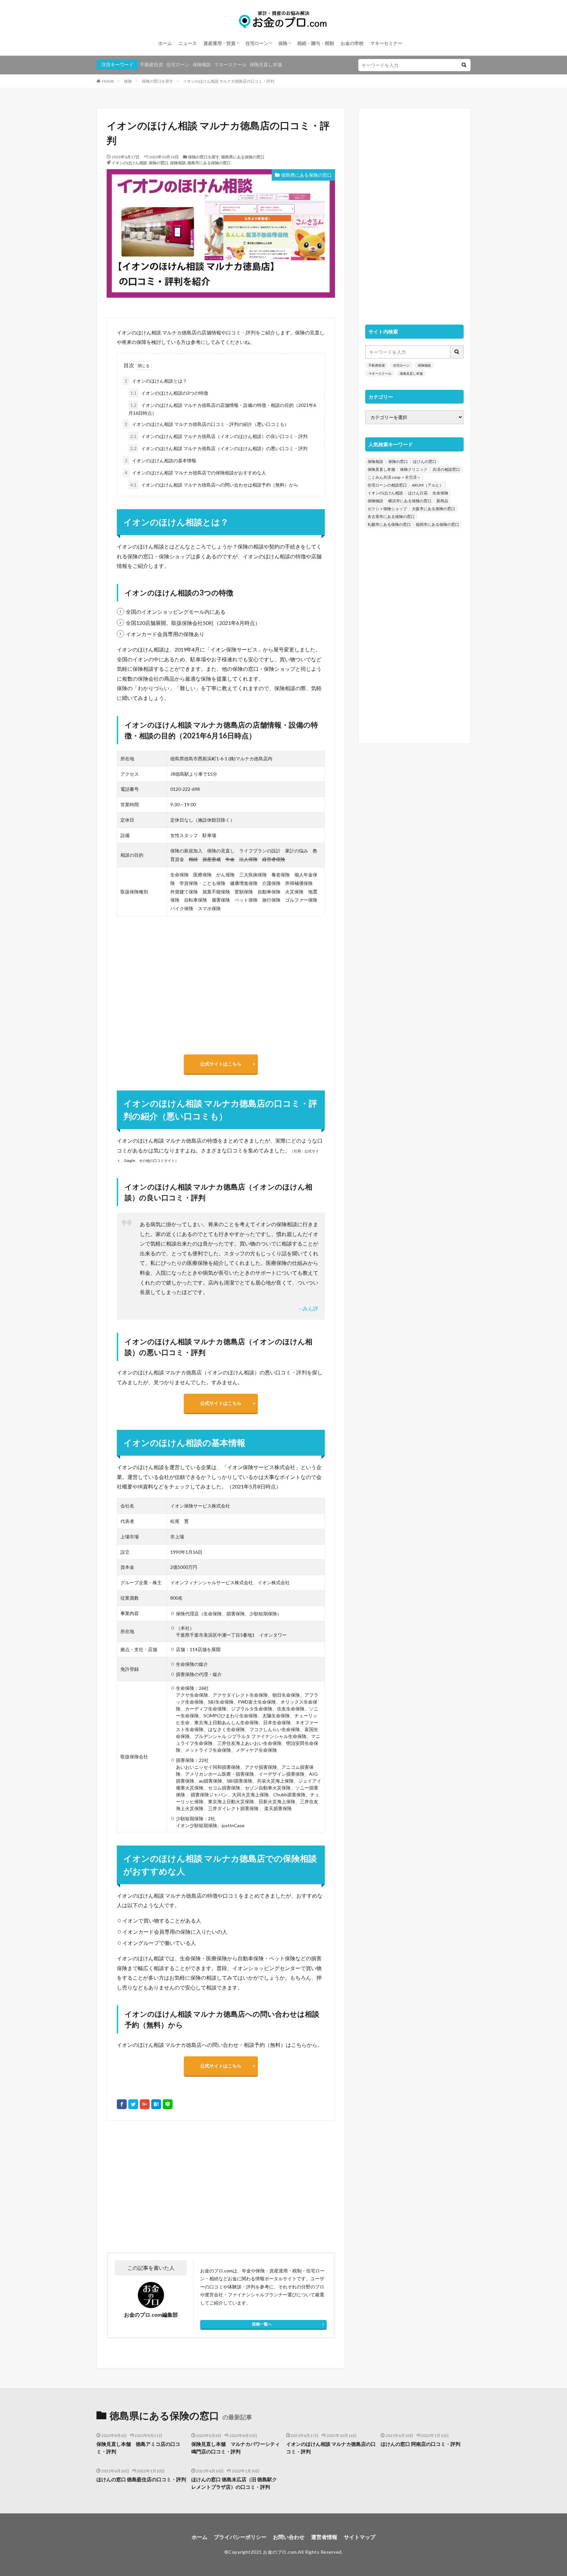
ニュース (188, 43)
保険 (283, 43)
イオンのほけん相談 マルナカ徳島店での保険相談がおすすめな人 (195, 473)
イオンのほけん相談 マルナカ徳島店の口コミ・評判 (229, 81)
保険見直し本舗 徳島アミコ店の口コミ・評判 (138, 2448)
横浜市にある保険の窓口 (410, 501)
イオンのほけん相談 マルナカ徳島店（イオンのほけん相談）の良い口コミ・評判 (219, 436)
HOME (108, 81)
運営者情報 (324, 2537)
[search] (464, 65)
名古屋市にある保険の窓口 (391, 517)
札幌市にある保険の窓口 (389, 524)
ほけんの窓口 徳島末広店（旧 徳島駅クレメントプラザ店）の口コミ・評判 (234, 2483)
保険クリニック (414, 469)
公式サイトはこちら (221, 1064)
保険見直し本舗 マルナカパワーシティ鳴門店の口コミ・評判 (236, 2448)
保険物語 (375, 501)
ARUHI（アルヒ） (428, 485)
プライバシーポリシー (240, 2537)
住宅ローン (257, 43)
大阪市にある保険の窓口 (433, 509)
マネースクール (230, 64)
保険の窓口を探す (157, 81)
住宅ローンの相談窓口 (387, 485)
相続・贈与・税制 (316, 43)
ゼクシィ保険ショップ (387, 509)
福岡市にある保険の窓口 (437, 524)
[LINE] (168, 2104)
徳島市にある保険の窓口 (209, 163)
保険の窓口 (158, 163)
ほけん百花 (418, 493)
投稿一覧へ (262, 2324)
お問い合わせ (289, 2537)
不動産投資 (152, 64)
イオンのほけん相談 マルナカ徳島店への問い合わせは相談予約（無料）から (214, 485)
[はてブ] (156, 2104)
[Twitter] (133, 2104)
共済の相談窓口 (446, 469)
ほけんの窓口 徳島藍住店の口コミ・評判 (141, 2479)
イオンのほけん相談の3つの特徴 (169, 393)
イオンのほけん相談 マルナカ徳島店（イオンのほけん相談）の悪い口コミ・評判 (219, 448)
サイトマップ (360, 2537)
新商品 (442, 501)
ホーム (165, 43)
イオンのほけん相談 (129, 163)
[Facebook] (122, 2104)
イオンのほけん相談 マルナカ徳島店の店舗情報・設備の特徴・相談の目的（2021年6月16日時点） (222, 409)
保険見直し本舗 (266, 64)
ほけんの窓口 (425, 461)
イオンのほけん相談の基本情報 (160, 460)
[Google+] (145, 2104)
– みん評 (309, 1308)
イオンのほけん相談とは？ (156, 381)
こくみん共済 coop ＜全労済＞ (394, 477)
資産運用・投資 (220, 43)
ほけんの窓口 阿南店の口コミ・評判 (420, 2444)
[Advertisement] (163, 2187)
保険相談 (202, 64)
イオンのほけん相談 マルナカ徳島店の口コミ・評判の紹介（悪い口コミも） (207, 424)
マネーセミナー (386, 43)
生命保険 (440, 493)
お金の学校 (352, 43)
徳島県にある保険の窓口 (243, 157)
